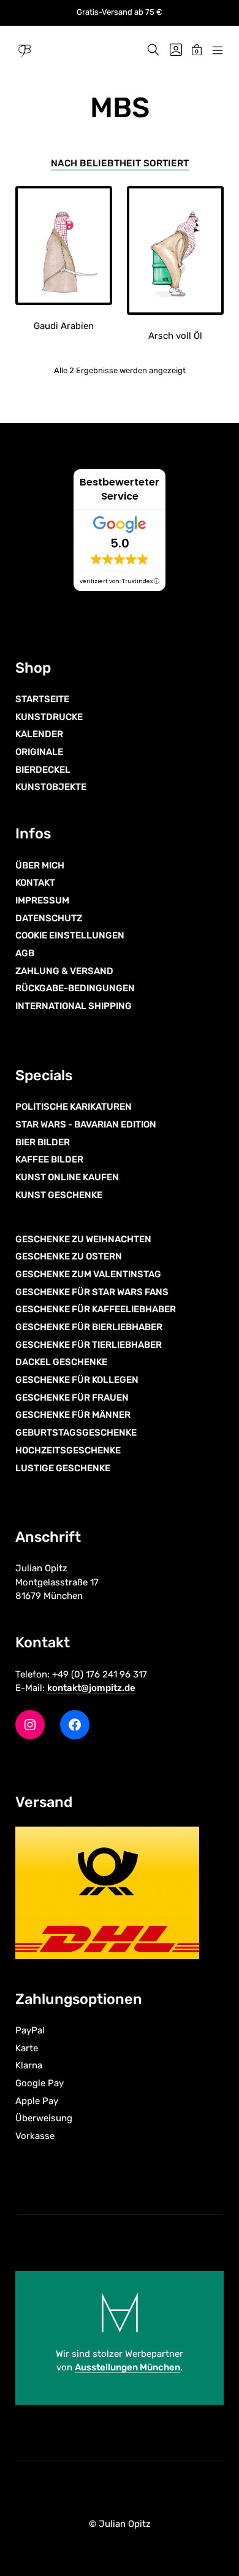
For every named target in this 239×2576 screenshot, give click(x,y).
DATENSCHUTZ (49, 918)
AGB (25, 953)
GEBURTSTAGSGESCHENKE (76, 1433)
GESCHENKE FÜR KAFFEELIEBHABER (96, 1309)
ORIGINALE (39, 752)
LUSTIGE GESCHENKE (63, 1468)
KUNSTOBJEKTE (51, 787)
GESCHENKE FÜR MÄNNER (73, 1415)
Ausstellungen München (127, 2367)
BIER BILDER (43, 1142)
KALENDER (39, 734)
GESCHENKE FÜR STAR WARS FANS (92, 1292)
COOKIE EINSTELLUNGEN (70, 935)
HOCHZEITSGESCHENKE (68, 1450)
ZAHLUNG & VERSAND (64, 971)
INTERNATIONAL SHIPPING (74, 1006)
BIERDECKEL (43, 770)
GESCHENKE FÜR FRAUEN (72, 1398)
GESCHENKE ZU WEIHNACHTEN (83, 1239)
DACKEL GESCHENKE (61, 1362)
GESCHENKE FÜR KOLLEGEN (77, 1380)
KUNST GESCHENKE (59, 1195)
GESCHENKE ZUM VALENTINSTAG (88, 1274)
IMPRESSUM (42, 900)
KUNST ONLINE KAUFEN (67, 1177)
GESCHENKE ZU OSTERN (69, 1256)
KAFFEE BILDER (49, 1159)
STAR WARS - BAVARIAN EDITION (86, 1124)
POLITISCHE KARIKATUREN (74, 1107)
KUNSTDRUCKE (49, 717)
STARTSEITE (42, 699)
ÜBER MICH (40, 865)
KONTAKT (35, 883)
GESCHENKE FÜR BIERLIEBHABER (89, 1327)
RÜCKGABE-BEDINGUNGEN (75, 988)
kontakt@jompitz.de (91, 1688)
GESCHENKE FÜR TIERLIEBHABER (89, 1345)
